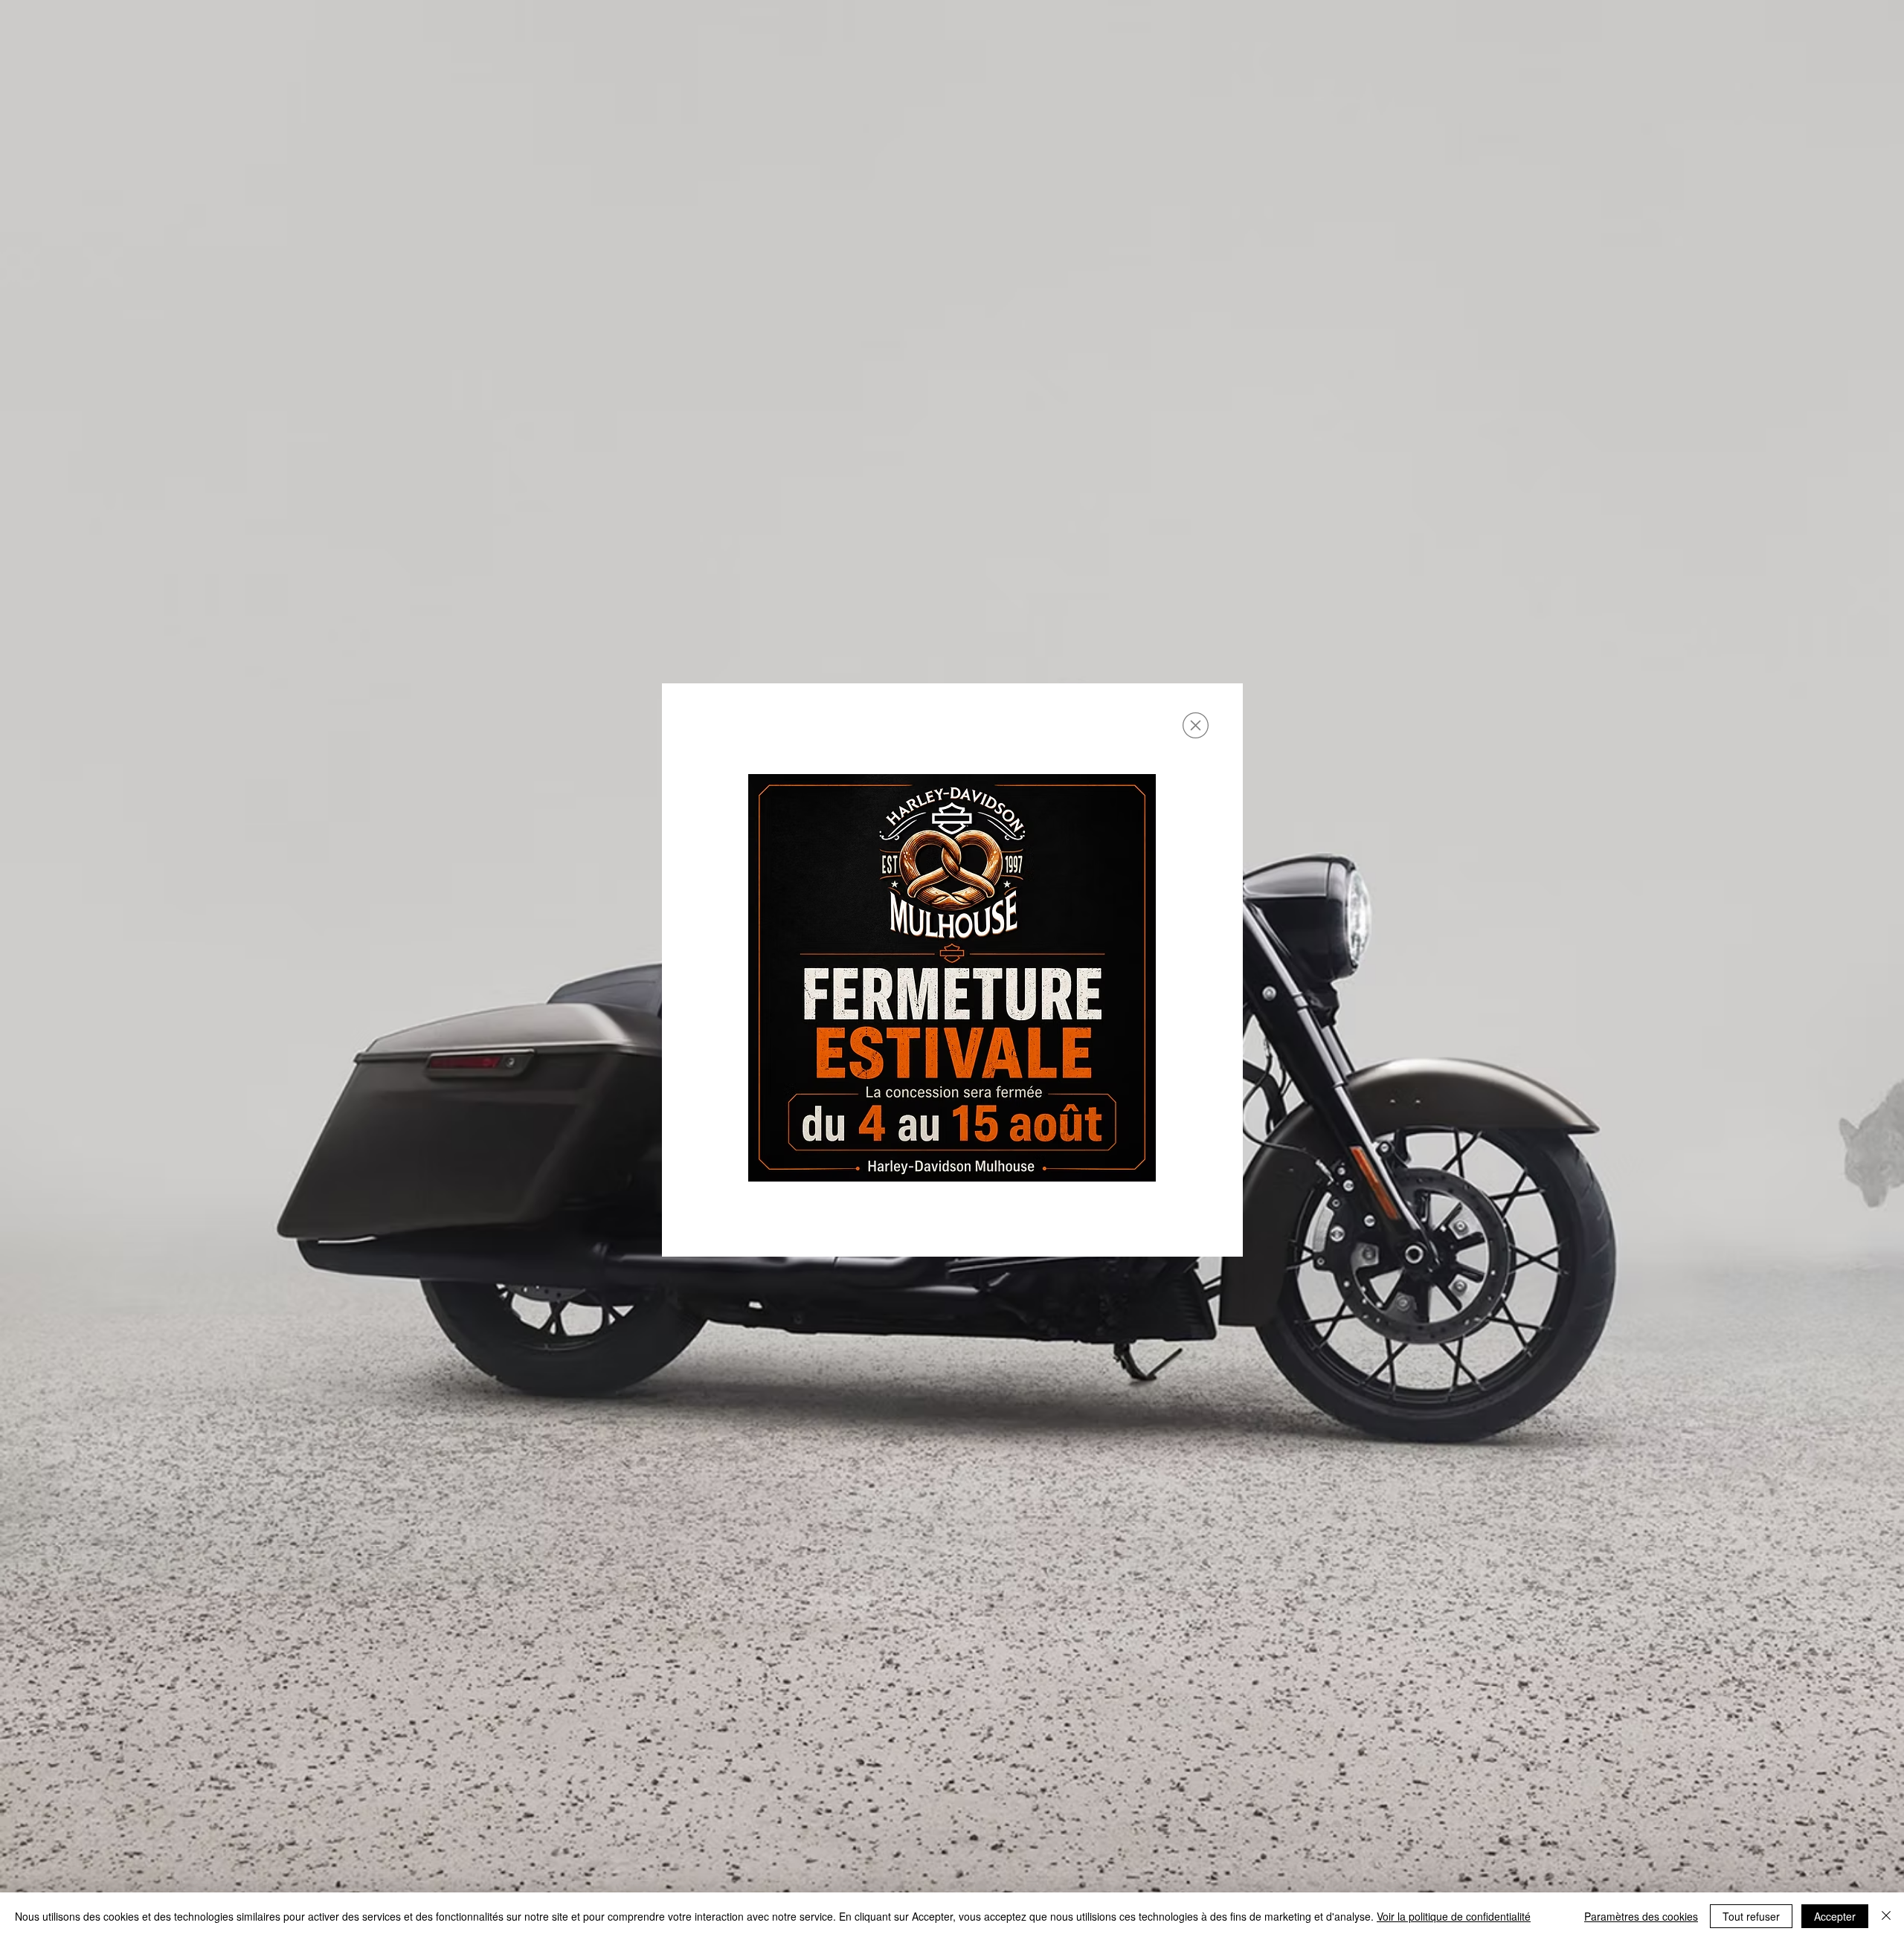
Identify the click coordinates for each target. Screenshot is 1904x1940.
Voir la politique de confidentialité (1454, 1916)
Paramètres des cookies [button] (1641, 1916)
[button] (1196, 725)
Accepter (1835, 1916)
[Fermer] (1886, 1916)
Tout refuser (1751, 1916)
